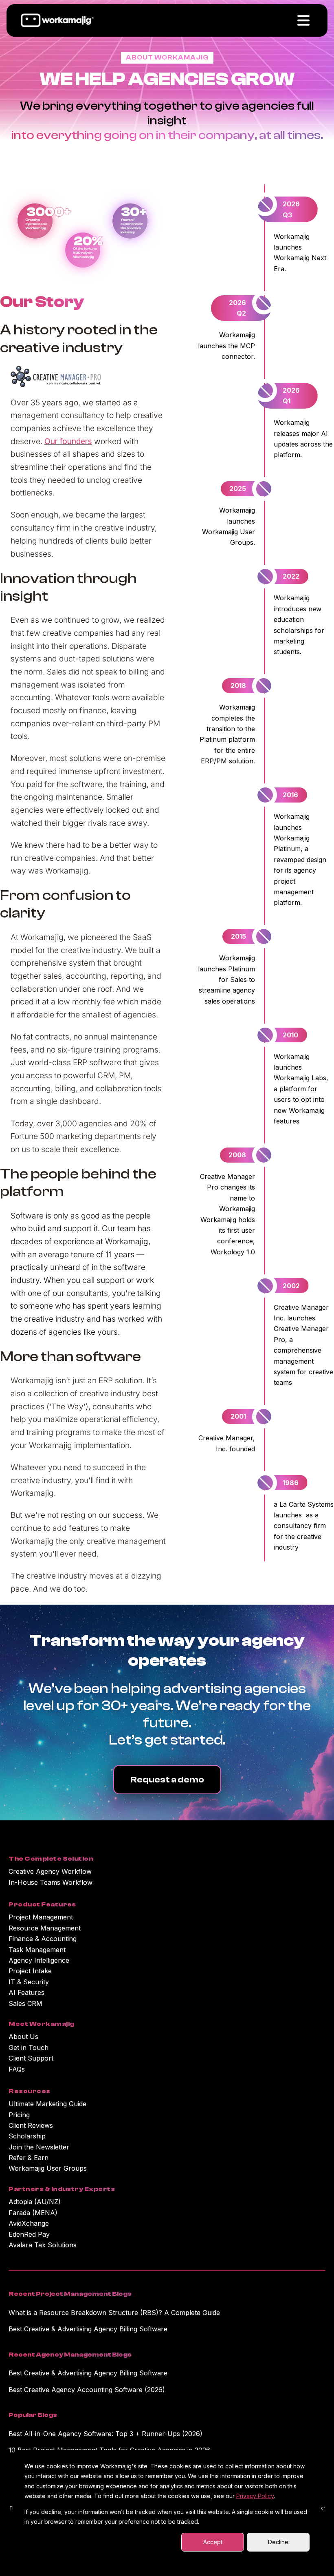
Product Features (42, 1904)
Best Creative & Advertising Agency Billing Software (88, 2329)
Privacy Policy (255, 2496)
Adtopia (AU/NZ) (35, 2202)
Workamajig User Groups (48, 2168)
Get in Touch (29, 2048)
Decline (278, 2542)
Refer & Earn (29, 2158)
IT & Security (29, 1982)
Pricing (19, 2115)
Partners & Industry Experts (62, 2189)
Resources (29, 2091)
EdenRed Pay (29, 2234)
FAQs (17, 2069)
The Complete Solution (51, 1859)
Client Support (31, 2058)
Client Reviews (31, 2125)
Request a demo (167, 1780)
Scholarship (27, 2136)
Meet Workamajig (41, 2024)
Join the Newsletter (39, 2147)
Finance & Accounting (43, 1939)
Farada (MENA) (33, 2213)
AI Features (26, 1992)
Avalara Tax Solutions (43, 2245)
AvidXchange (29, 2223)
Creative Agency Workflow (50, 1871)
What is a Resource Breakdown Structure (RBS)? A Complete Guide (114, 2313)
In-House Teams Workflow (51, 1882)
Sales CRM (25, 2003)
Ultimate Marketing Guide (47, 2104)
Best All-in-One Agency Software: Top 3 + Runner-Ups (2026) (105, 2434)
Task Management (37, 1950)
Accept (213, 2542)
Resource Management (45, 1928)
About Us (23, 2036)
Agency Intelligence (39, 1960)
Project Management (41, 1917)
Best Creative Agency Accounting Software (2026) (87, 2390)
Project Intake (30, 1971)
